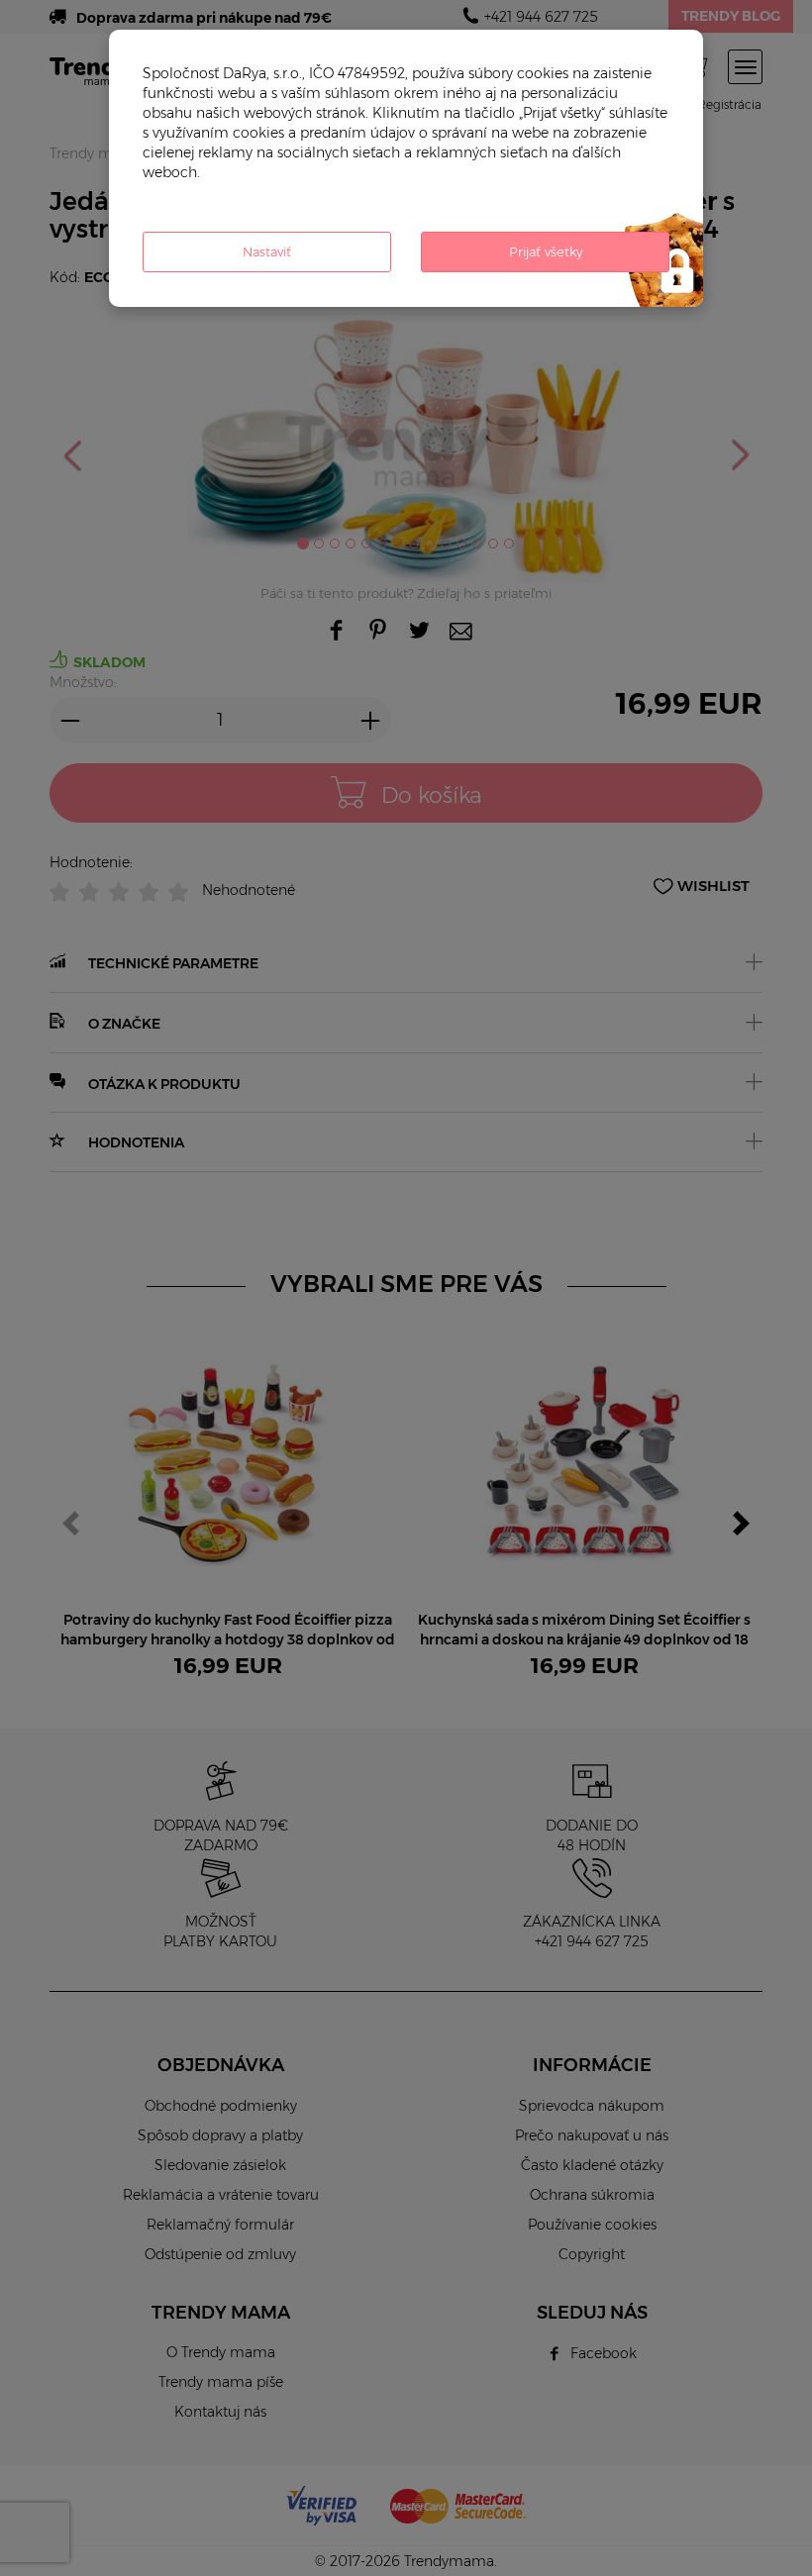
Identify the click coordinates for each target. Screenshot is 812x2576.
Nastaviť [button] (267, 251)
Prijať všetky (546, 251)
